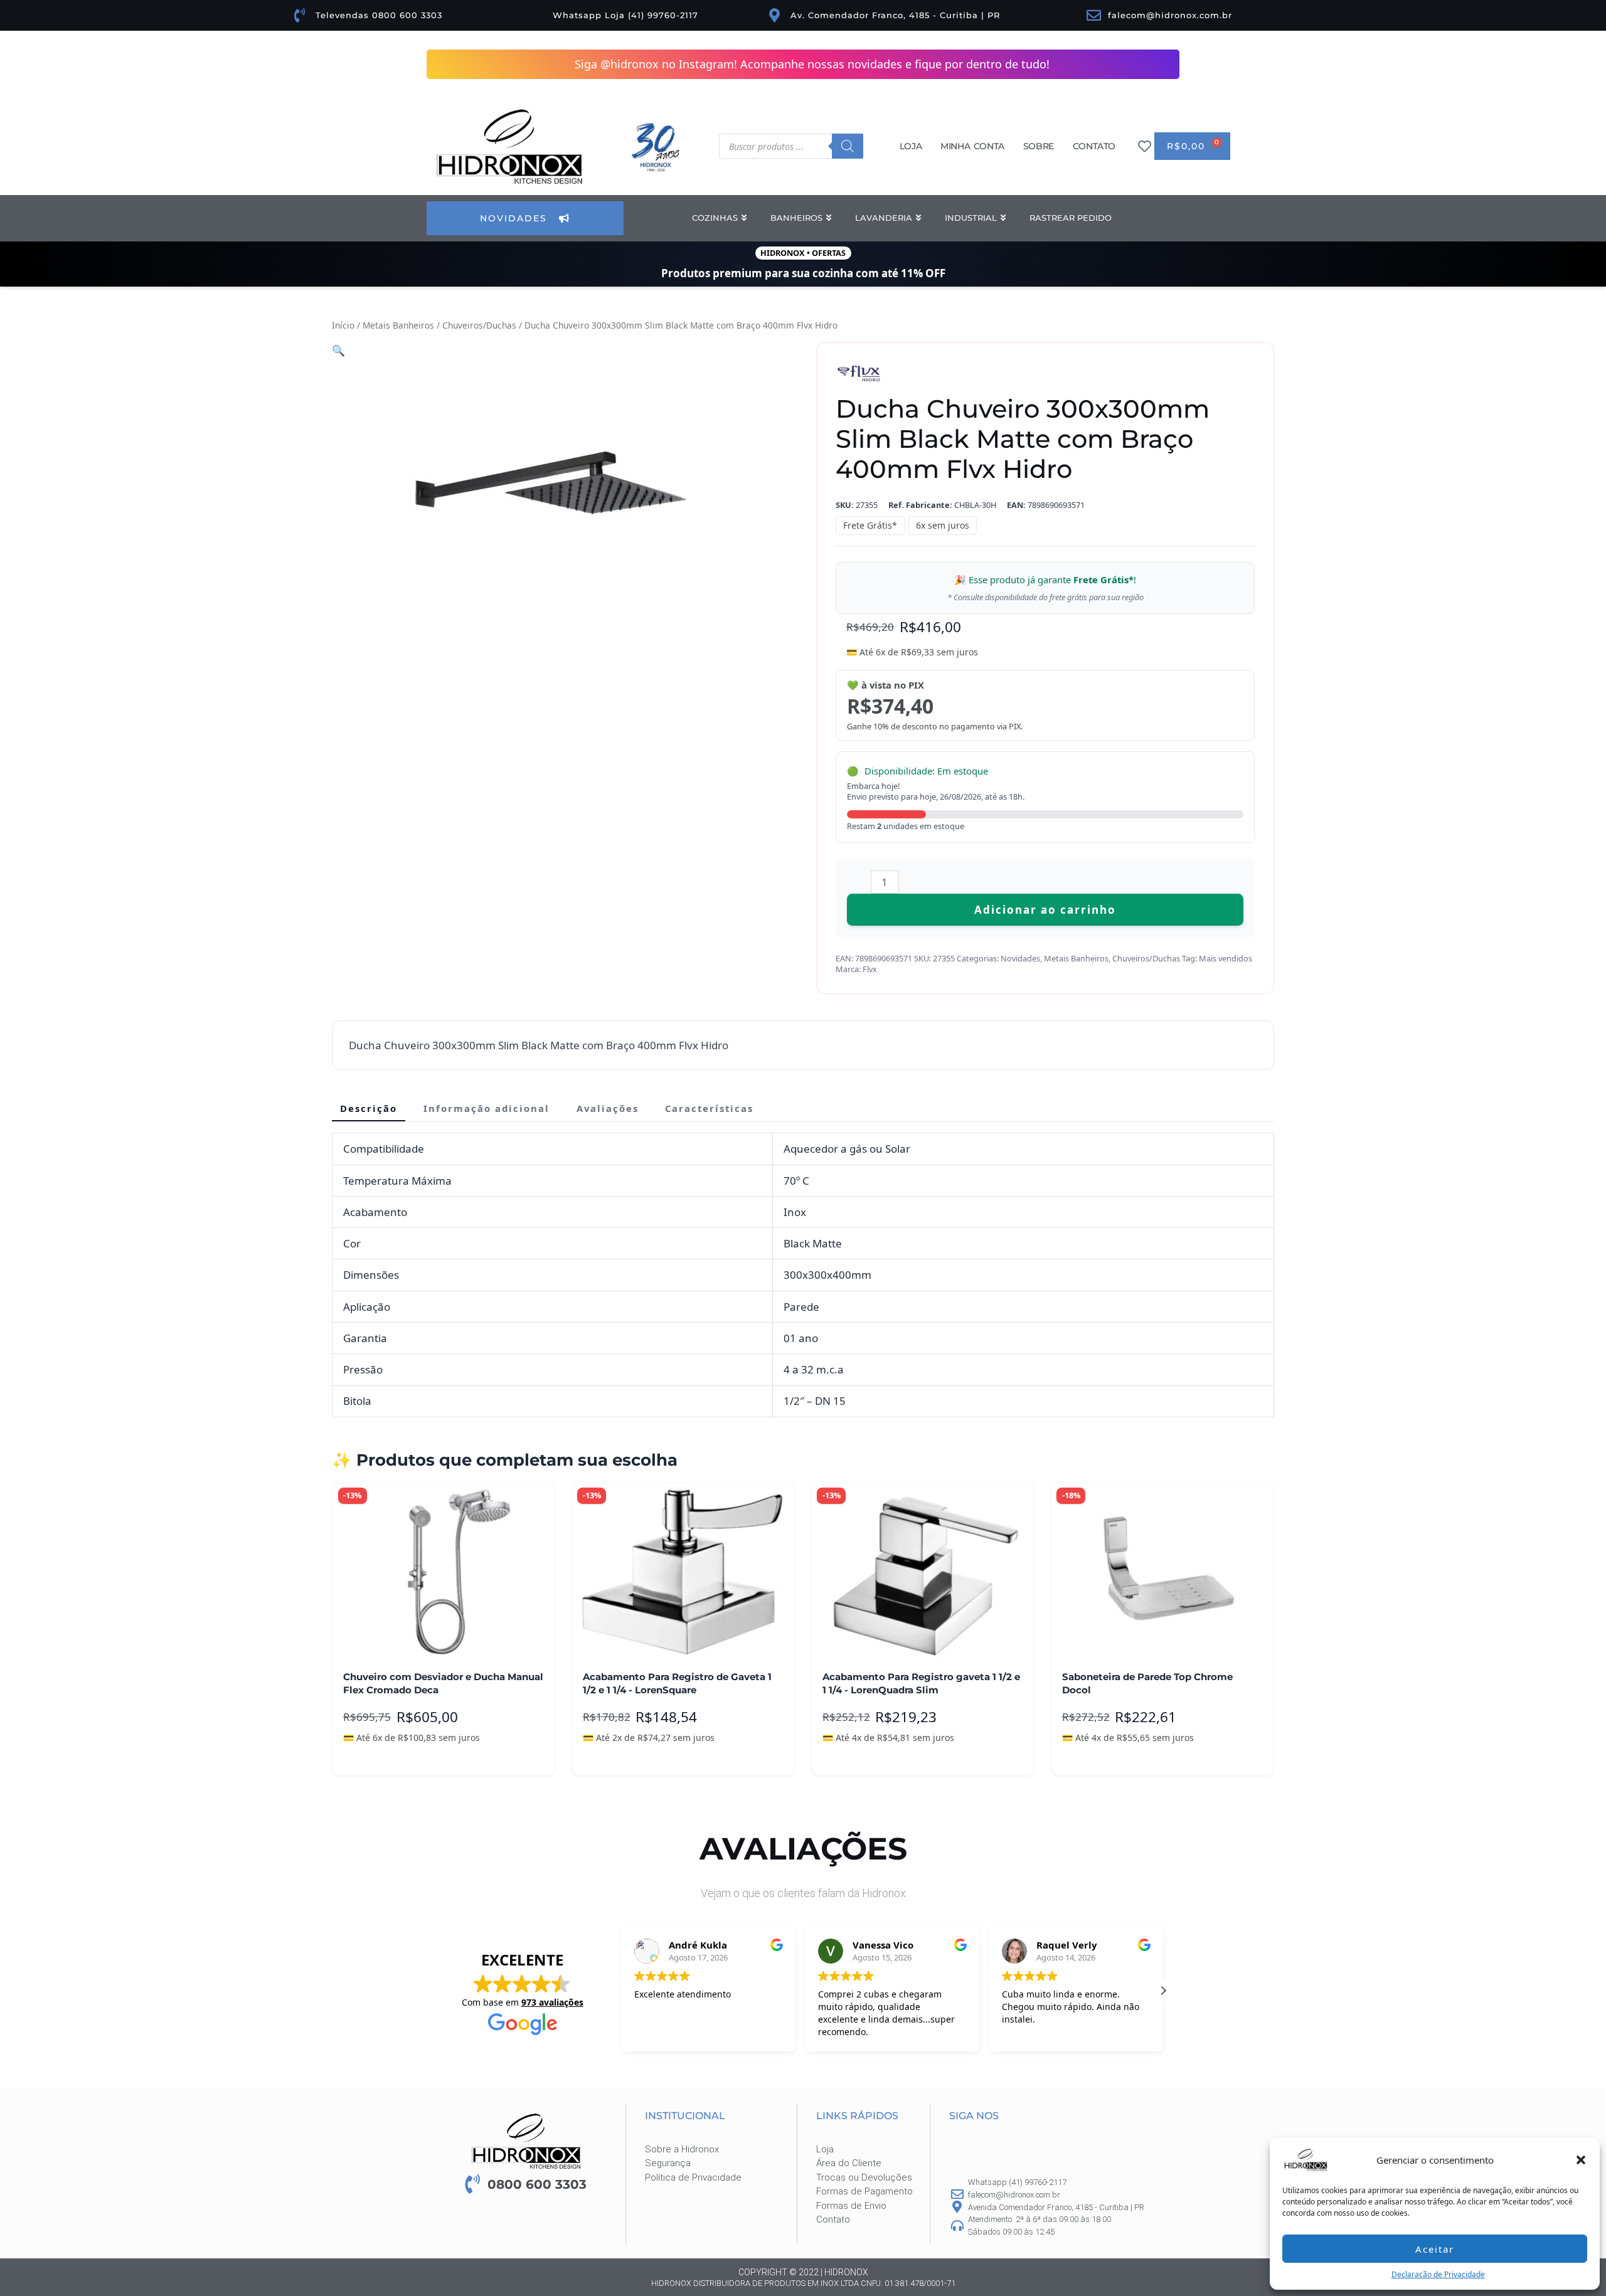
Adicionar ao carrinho (1045, 910)
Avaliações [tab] (608, 1108)
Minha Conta (972, 146)
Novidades (1020, 958)
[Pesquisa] (848, 146)
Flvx (870, 969)
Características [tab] (709, 1108)
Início (343, 325)
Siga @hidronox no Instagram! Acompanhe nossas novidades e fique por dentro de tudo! (813, 64)
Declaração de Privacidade (1438, 2274)
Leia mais (374, 1757)
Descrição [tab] (369, 1108)
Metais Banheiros (398, 325)
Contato (1094, 146)
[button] (1581, 2160)
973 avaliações (552, 2002)
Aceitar (1435, 2249)
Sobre (1039, 146)
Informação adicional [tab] (487, 1108)
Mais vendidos (1226, 958)
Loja (911, 146)
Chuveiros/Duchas (479, 325)
